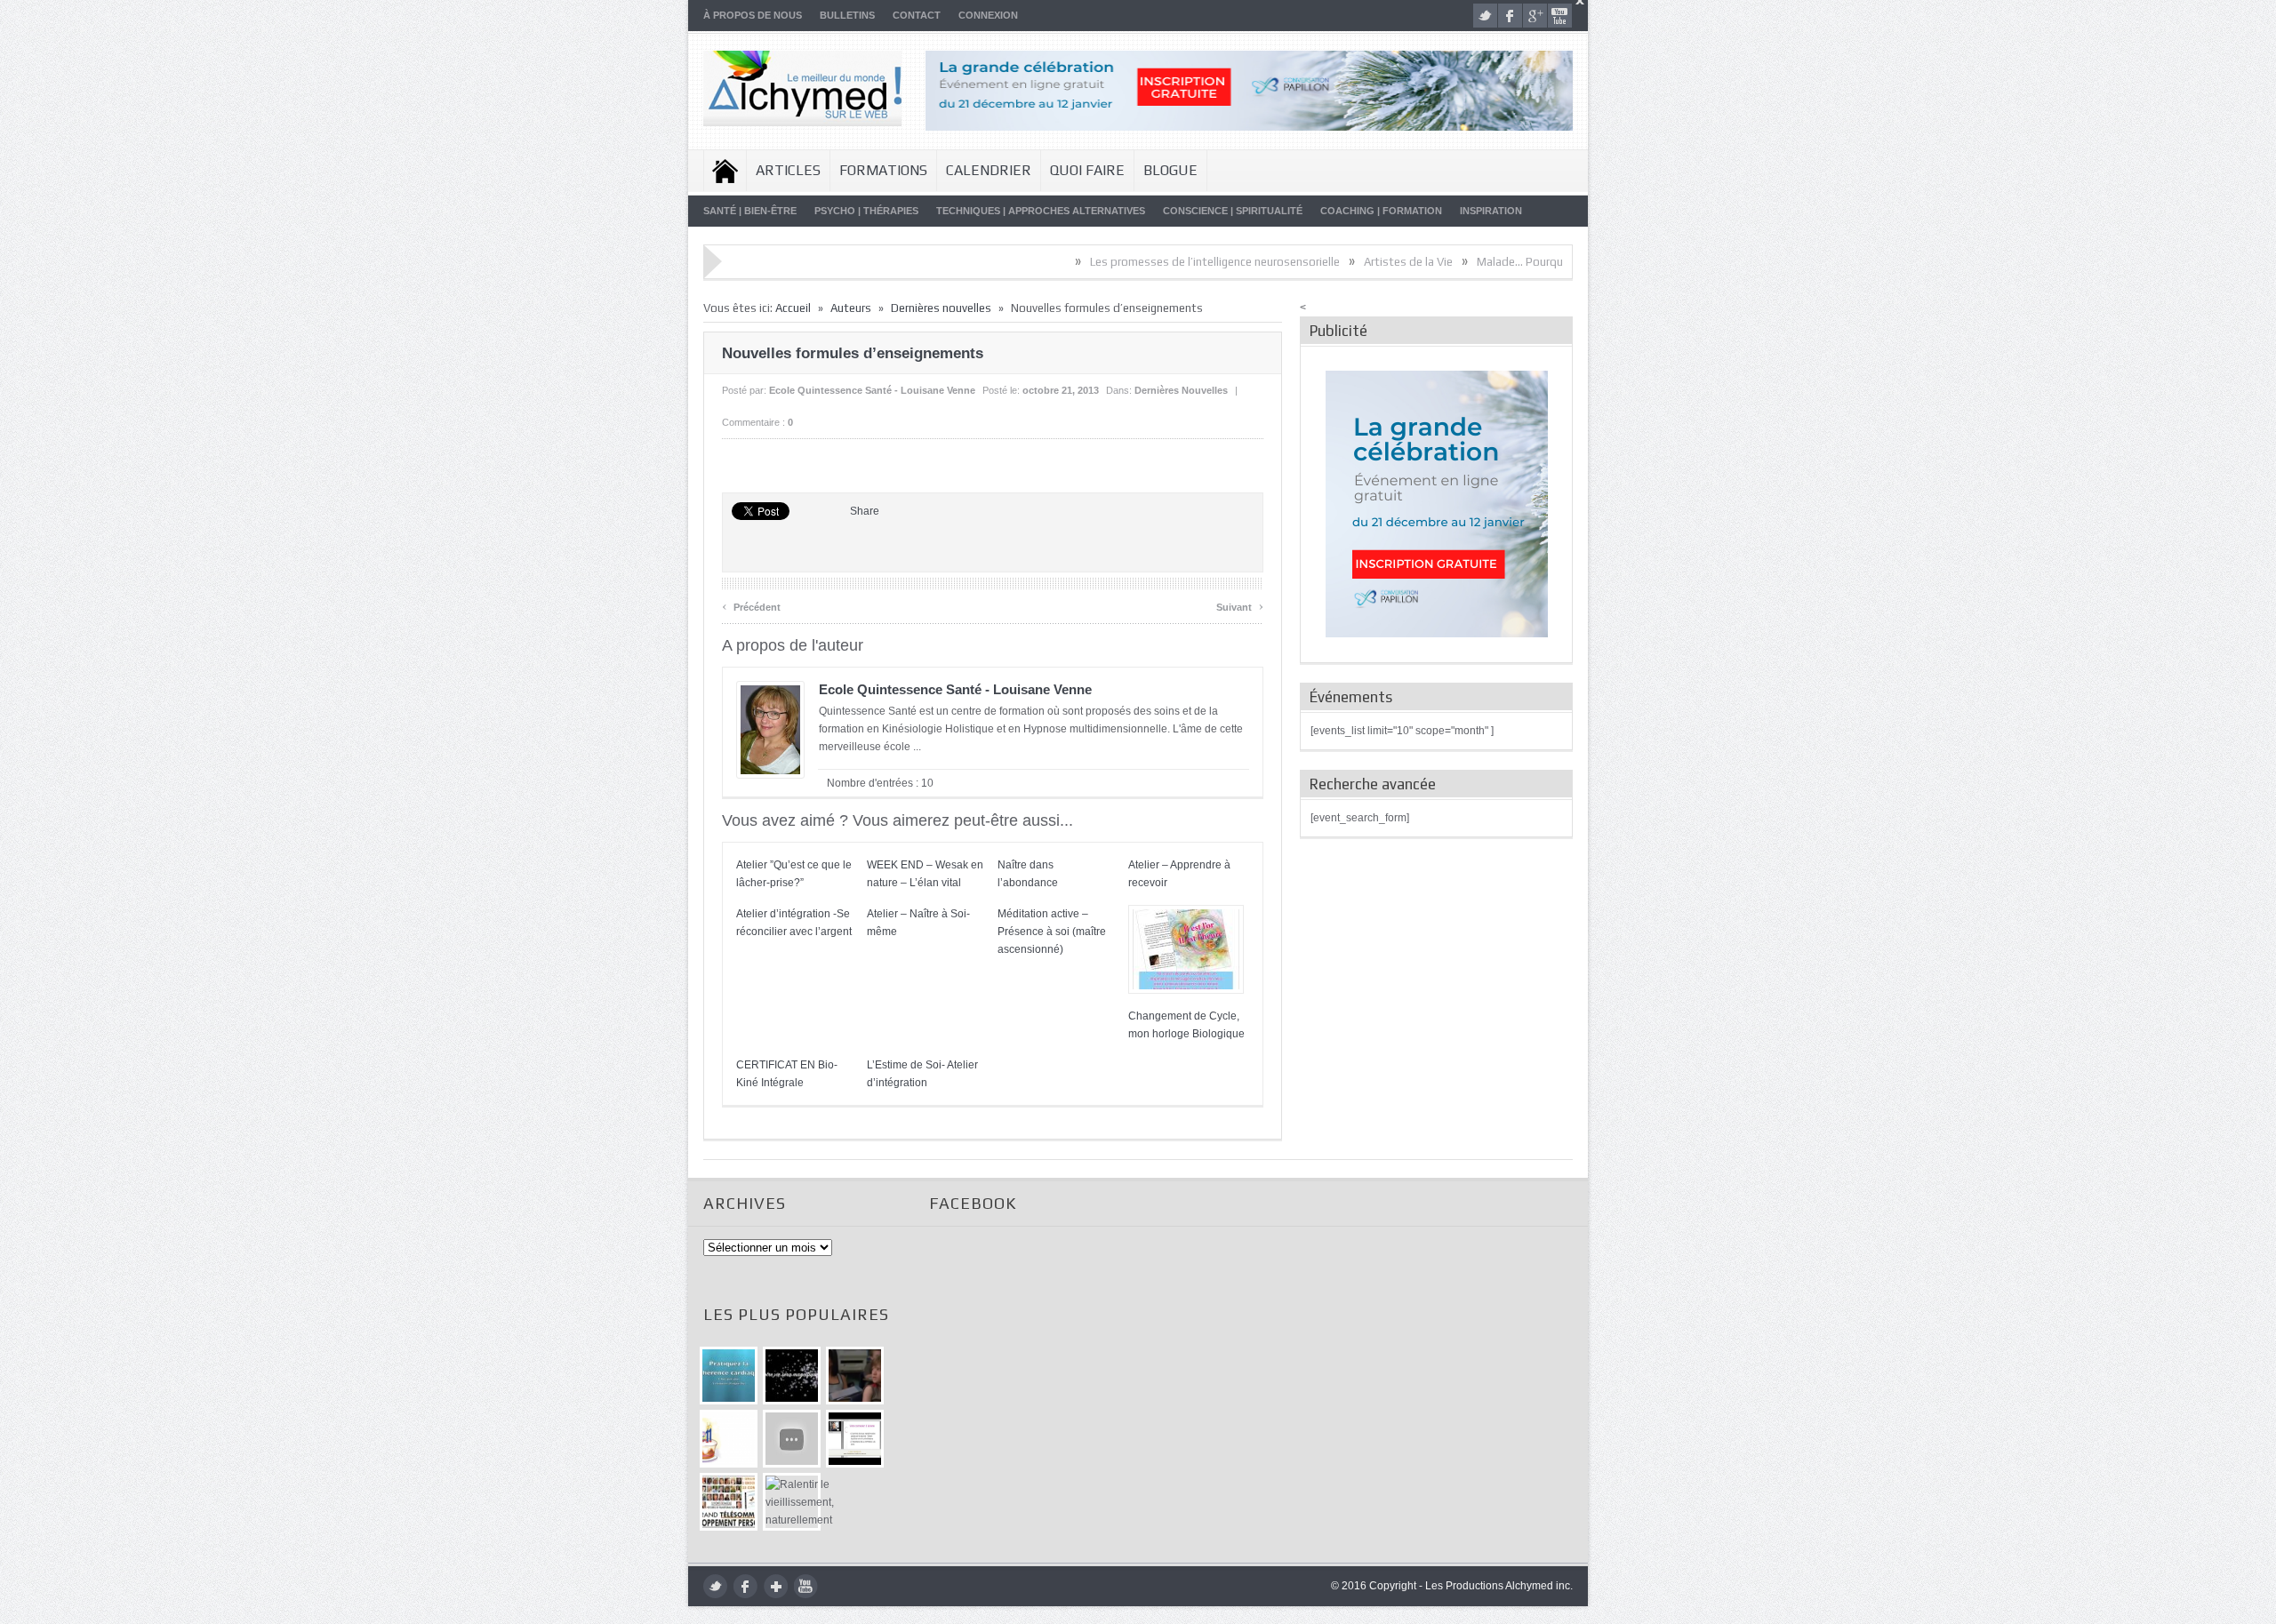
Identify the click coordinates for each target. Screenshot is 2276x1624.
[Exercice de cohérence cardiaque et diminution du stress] (729, 1376)
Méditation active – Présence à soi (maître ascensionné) (1052, 932)
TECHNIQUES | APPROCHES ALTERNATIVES (1041, 211)
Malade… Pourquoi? (1459, 262)
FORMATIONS (883, 170)
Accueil (725, 171)
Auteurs (851, 308)
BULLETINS (847, 15)
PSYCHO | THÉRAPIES (866, 211)
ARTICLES (788, 170)
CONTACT (917, 15)
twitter (1485, 16)
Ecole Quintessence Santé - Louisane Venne (872, 390)
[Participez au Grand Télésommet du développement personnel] (729, 1502)
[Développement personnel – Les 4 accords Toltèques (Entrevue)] (792, 1376)
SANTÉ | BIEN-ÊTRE (750, 211)
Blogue (1170, 170)
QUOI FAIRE (1087, 170)
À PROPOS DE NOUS (753, 15)
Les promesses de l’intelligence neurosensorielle (1146, 262)
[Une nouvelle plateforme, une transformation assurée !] (729, 1439)
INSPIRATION (1491, 211)
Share (865, 511)
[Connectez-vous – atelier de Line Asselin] (855, 1439)
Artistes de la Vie (1340, 262)
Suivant (1240, 605)
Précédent (751, 605)
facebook (1510, 16)
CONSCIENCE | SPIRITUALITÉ (1233, 211)
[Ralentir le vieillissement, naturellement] (792, 1502)
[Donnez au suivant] (855, 1376)
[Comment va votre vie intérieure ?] (792, 1439)
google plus (1535, 16)
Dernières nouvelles (941, 308)
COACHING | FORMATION (1381, 211)
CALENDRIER (989, 170)
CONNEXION (988, 15)
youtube (1560, 16)
